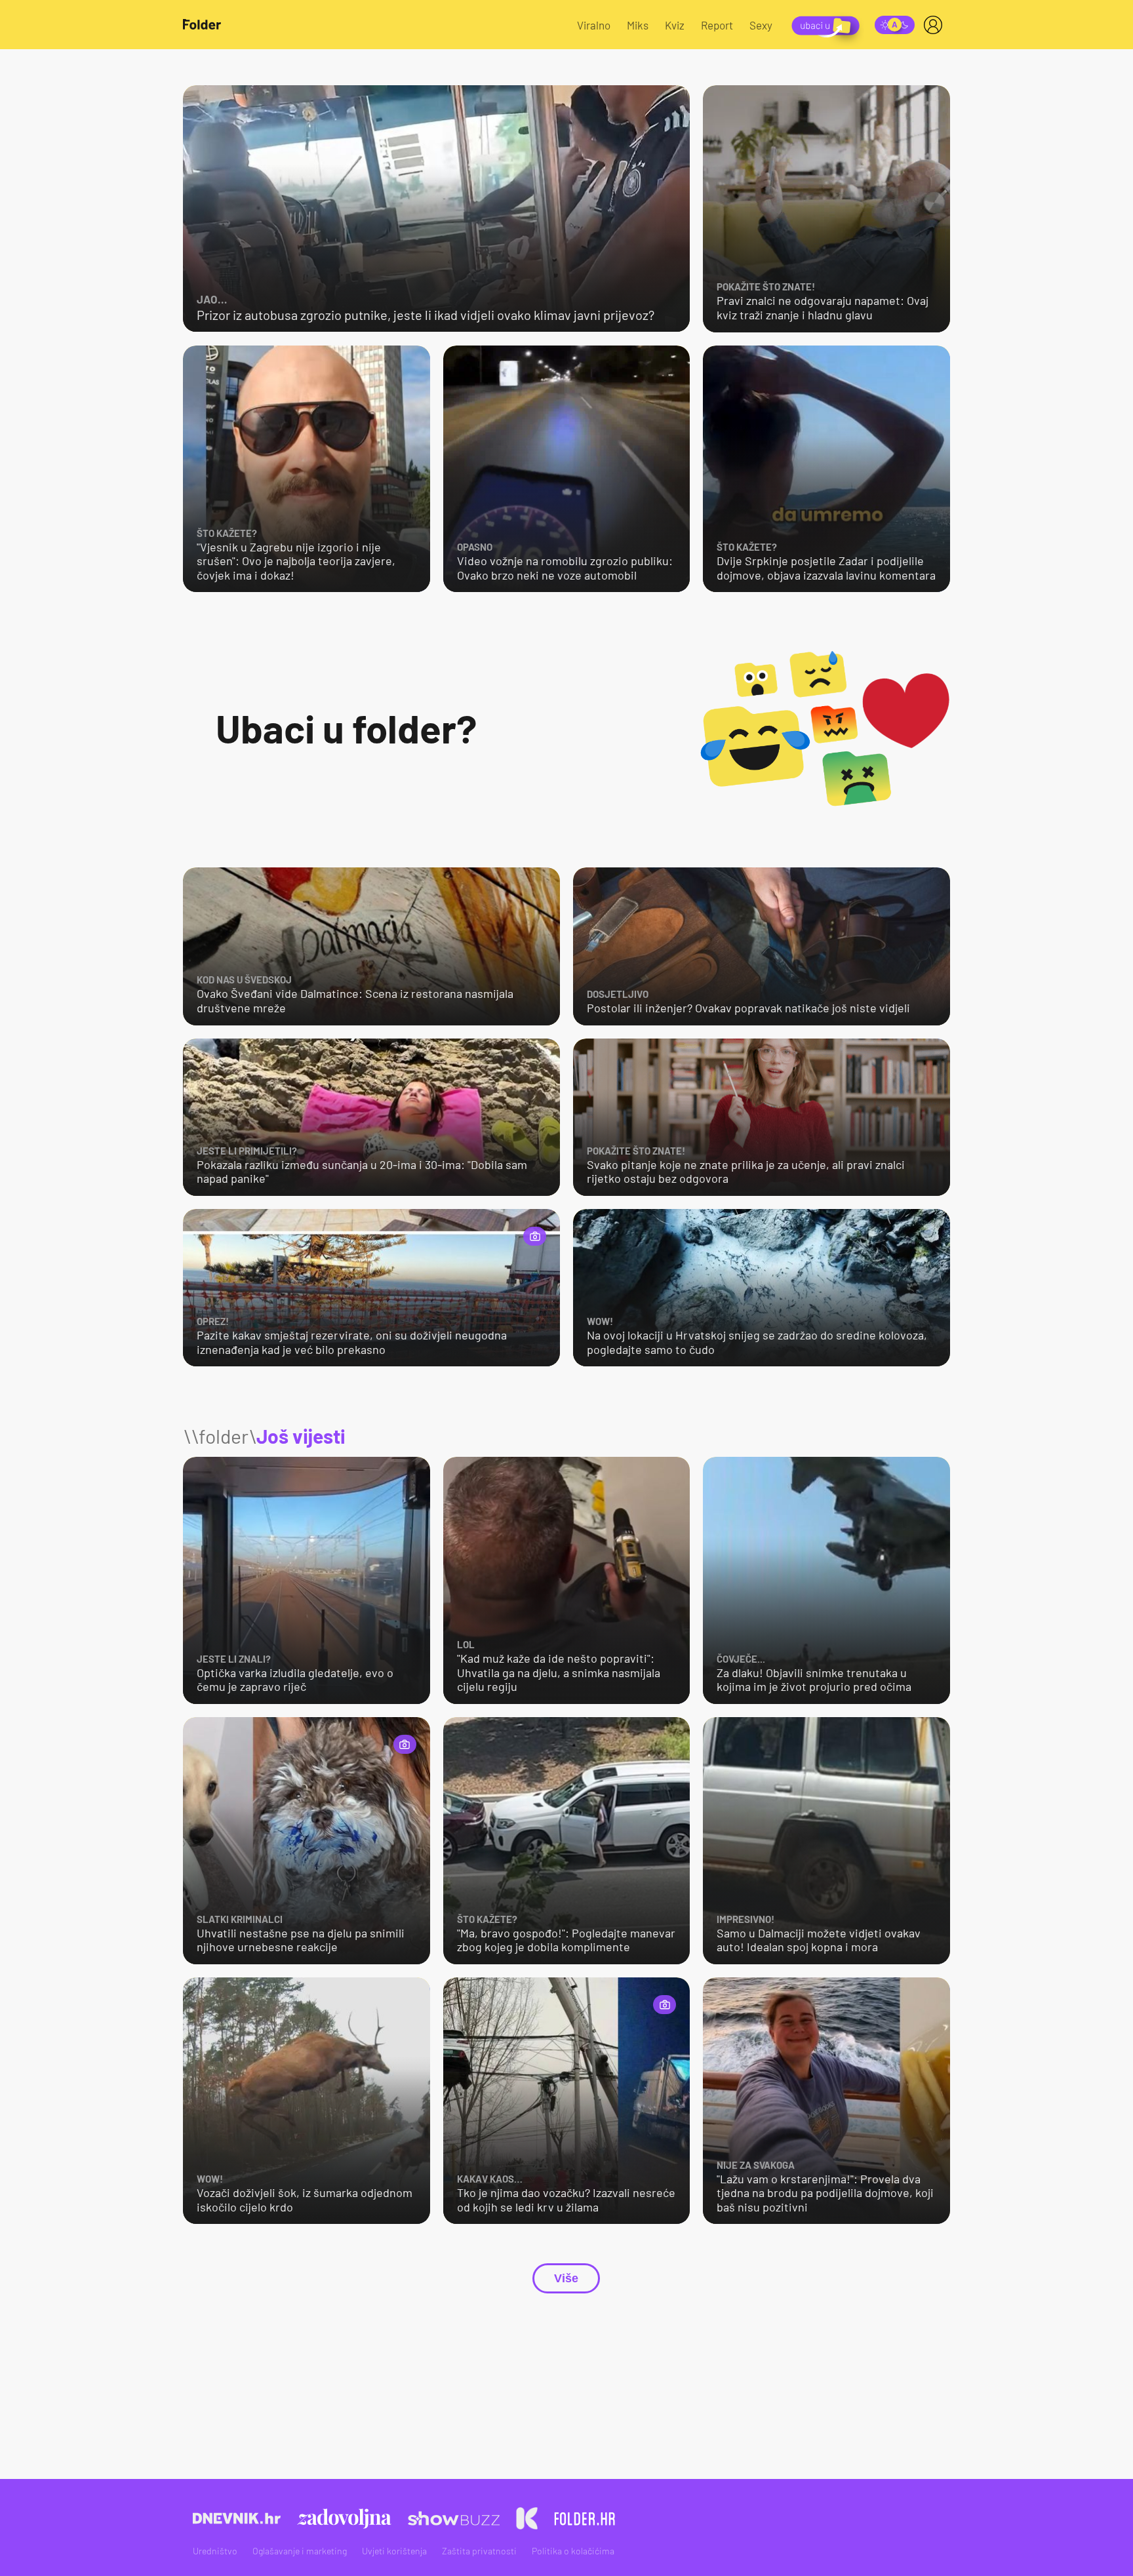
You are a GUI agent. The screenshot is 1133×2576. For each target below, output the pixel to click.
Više (566, 2278)
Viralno (594, 25)
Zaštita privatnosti (479, 2551)
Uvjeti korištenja (394, 2551)
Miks (638, 25)
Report (717, 25)
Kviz (675, 25)
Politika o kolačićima (573, 2551)
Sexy (761, 25)
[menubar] (936, 25)
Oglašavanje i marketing (300, 2551)
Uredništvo (215, 2551)
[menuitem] (936, 25)
